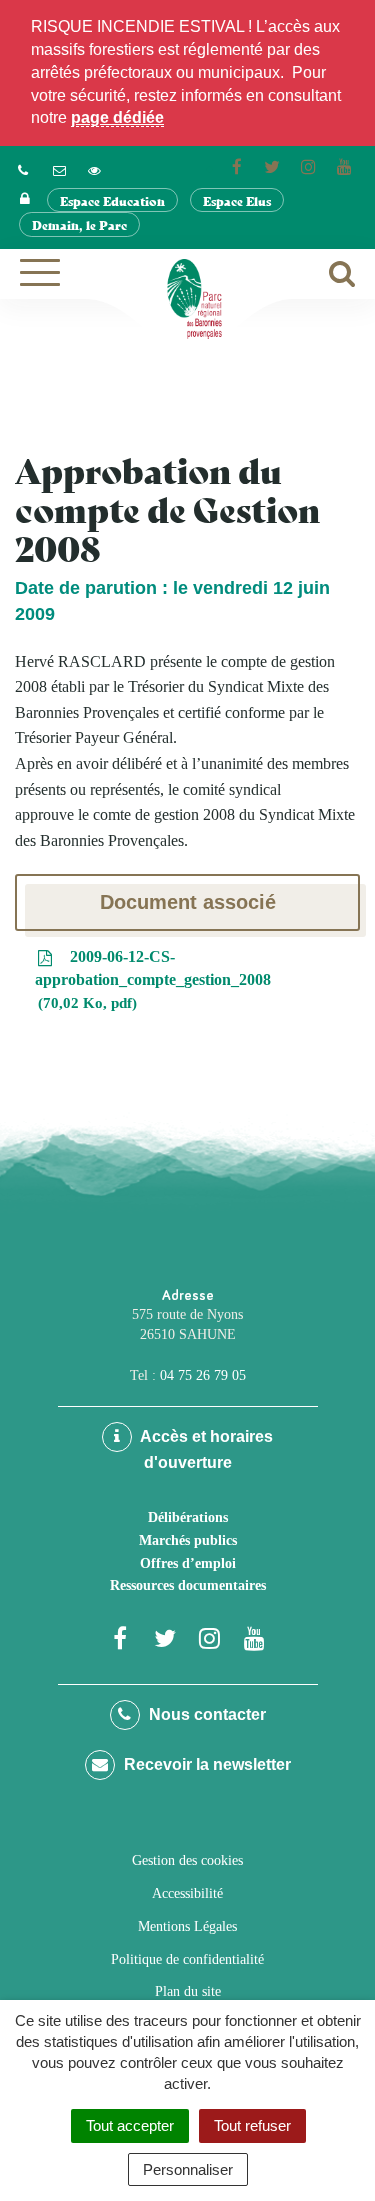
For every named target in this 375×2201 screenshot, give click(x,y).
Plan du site (188, 1991)
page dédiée (117, 117)
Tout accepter (130, 2125)
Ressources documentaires (188, 1585)
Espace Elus (237, 200)
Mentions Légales (187, 1926)
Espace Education (112, 200)
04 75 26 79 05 (203, 1375)
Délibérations (188, 1517)
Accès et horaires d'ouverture (205, 1449)
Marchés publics (188, 1540)
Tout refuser (252, 2125)
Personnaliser (188, 2169)
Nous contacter (205, 1714)
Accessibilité (187, 1893)
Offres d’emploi (188, 1563)
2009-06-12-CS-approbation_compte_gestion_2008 (153, 979)
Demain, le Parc (79, 224)
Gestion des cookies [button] (187, 1860)
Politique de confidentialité (187, 1959)
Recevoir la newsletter (205, 1764)
